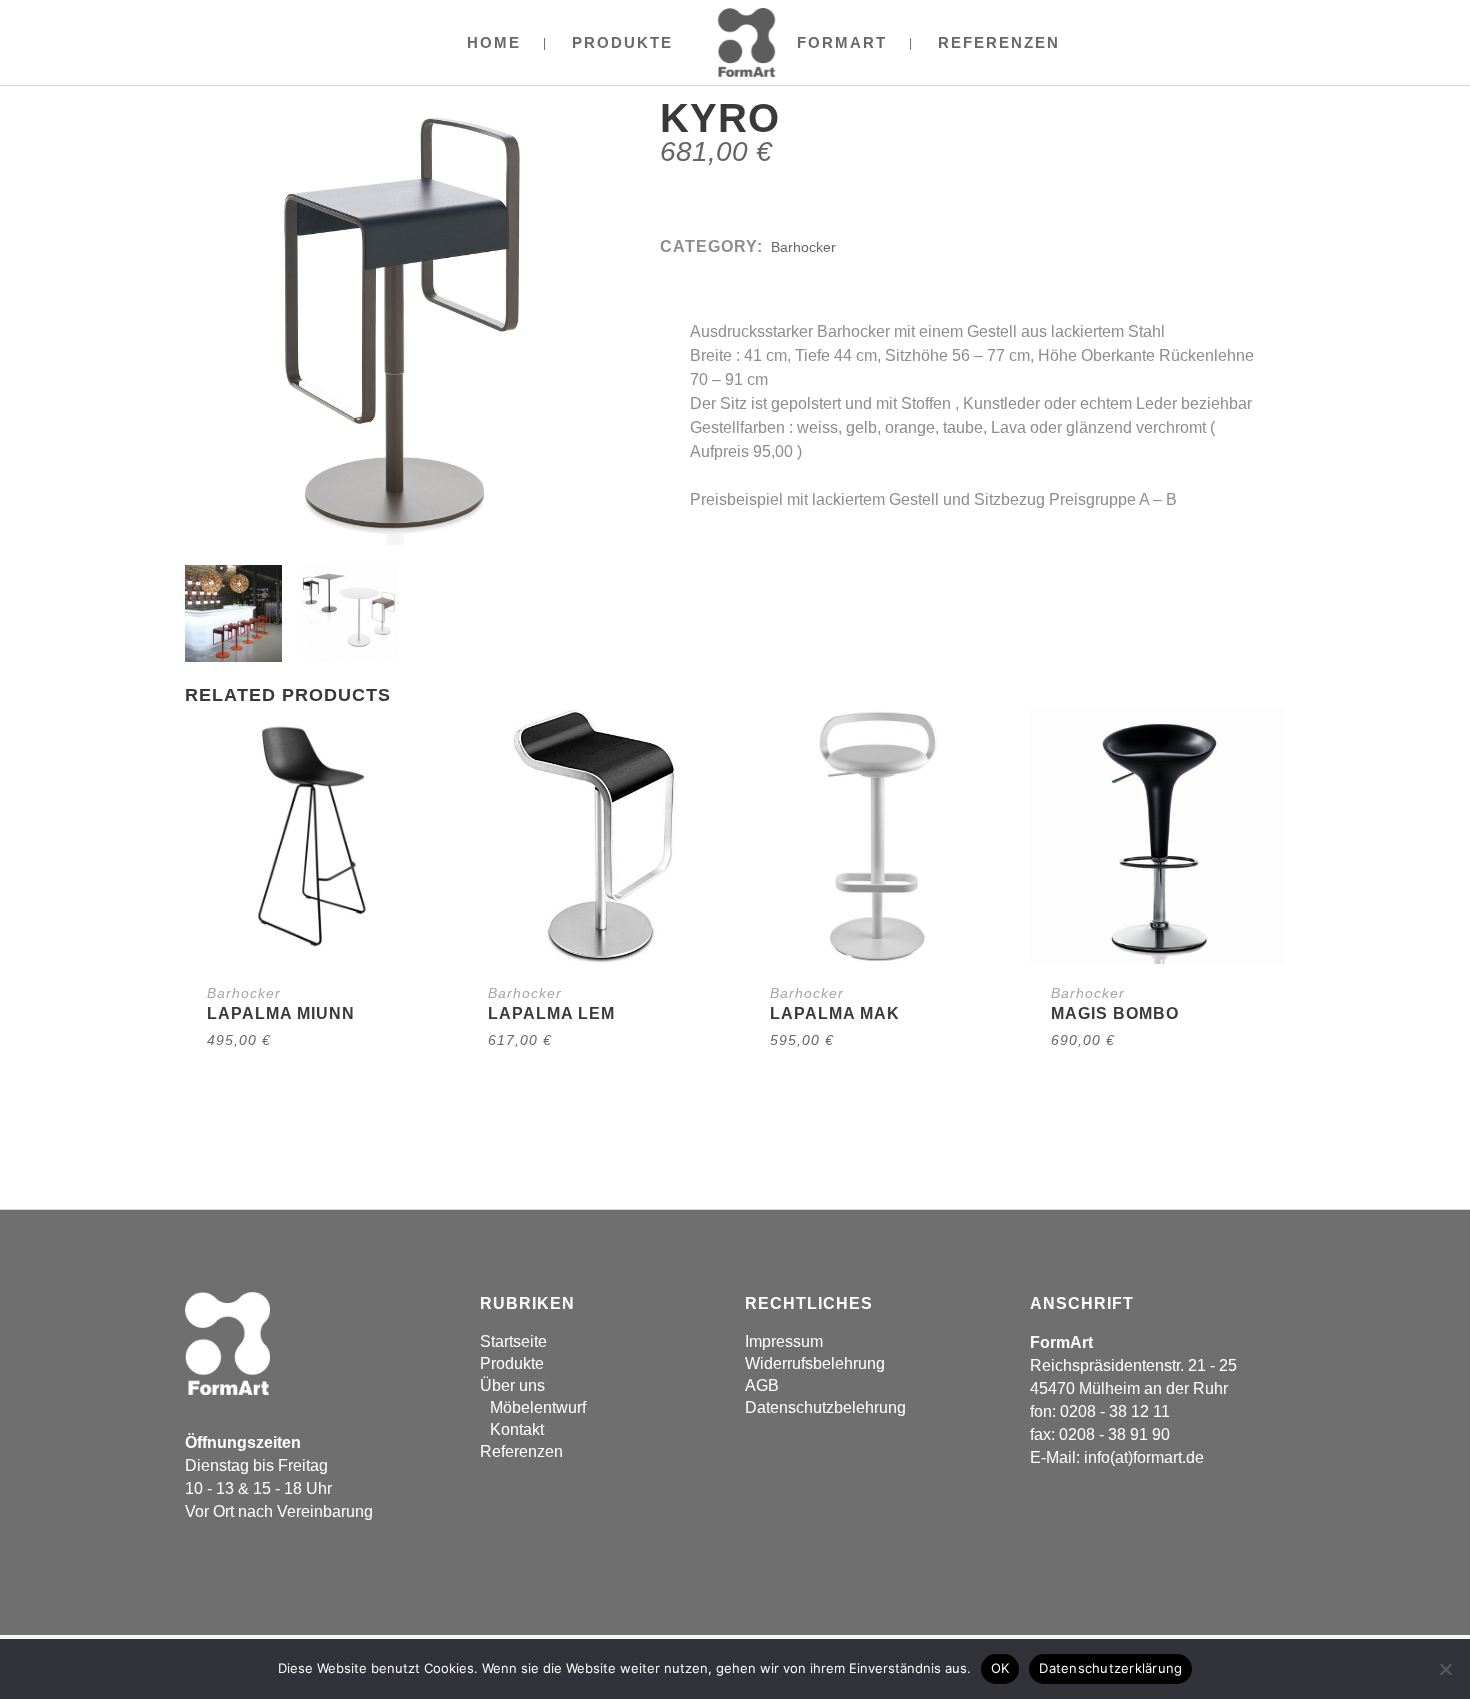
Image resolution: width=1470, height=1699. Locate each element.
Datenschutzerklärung (1110, 1668)
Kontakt (517, 1429)
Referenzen (521, 1451)
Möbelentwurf (538, 1407)
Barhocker (803, 247)
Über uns (512, 1385)
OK (1000, 1668)
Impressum (784, 1341)
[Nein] (1445, 1669)
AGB (762, 1385)
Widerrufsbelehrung (815, 1363)
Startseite (513, 1341)
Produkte (512, 1363)
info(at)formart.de (1144, 1457)
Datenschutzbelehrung (825, 1407)
